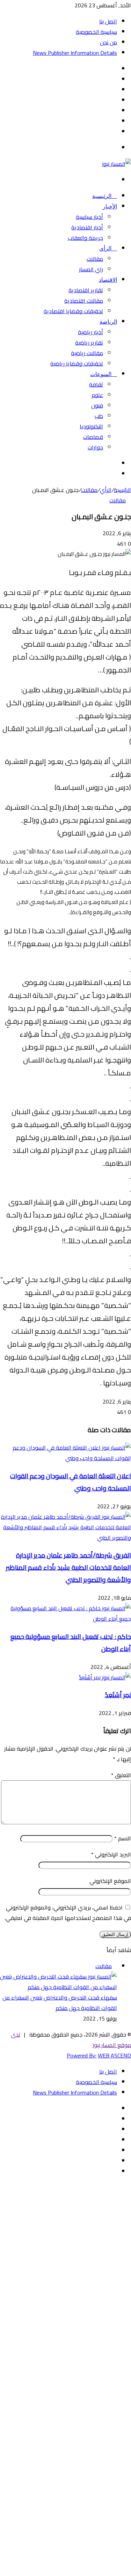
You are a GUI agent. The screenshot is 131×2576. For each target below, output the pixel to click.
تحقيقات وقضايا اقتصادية (73, 311)
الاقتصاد (108, 280)
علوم (97, 395)
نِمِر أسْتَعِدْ (118, 1695)
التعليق (121, 1775)
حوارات (95, 447)
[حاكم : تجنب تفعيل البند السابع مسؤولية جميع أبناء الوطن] (65, 1619)
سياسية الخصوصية (96, 32)
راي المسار (91, 269)
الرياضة (108, 322)
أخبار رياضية (90, 332)
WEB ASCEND (114, 2055)
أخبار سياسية (89, 217)
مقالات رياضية (87, 353)
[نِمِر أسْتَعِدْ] (105, 1677)
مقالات (95, 259)
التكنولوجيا (91, 426)
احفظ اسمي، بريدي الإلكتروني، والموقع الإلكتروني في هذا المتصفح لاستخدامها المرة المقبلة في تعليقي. (68, 1913)
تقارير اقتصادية (86, 290)
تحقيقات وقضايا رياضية (77, 363)
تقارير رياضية (89, 343)
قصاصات (93, 437)
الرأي (106, 248)
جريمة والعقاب (85, 238)
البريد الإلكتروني (111, 1854)
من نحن (108, 42)
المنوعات (101, 374)
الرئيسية (103, 196)
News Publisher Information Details (75, 53)
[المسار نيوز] (117, 164)
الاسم (123, 1838)
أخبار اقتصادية (87, 227)
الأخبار (110, 207)
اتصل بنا (108, 21)
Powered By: (82, 2055)
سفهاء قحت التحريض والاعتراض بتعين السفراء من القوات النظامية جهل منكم (60, 2003)
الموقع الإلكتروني (110, 1881)
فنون (97, 405)
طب (99, 416)
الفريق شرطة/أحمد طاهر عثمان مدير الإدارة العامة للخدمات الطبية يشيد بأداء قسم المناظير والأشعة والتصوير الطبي (68, 1567)
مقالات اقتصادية (84, 301)
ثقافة (96, 384)
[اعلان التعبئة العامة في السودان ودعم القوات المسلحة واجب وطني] (65, 1458)
